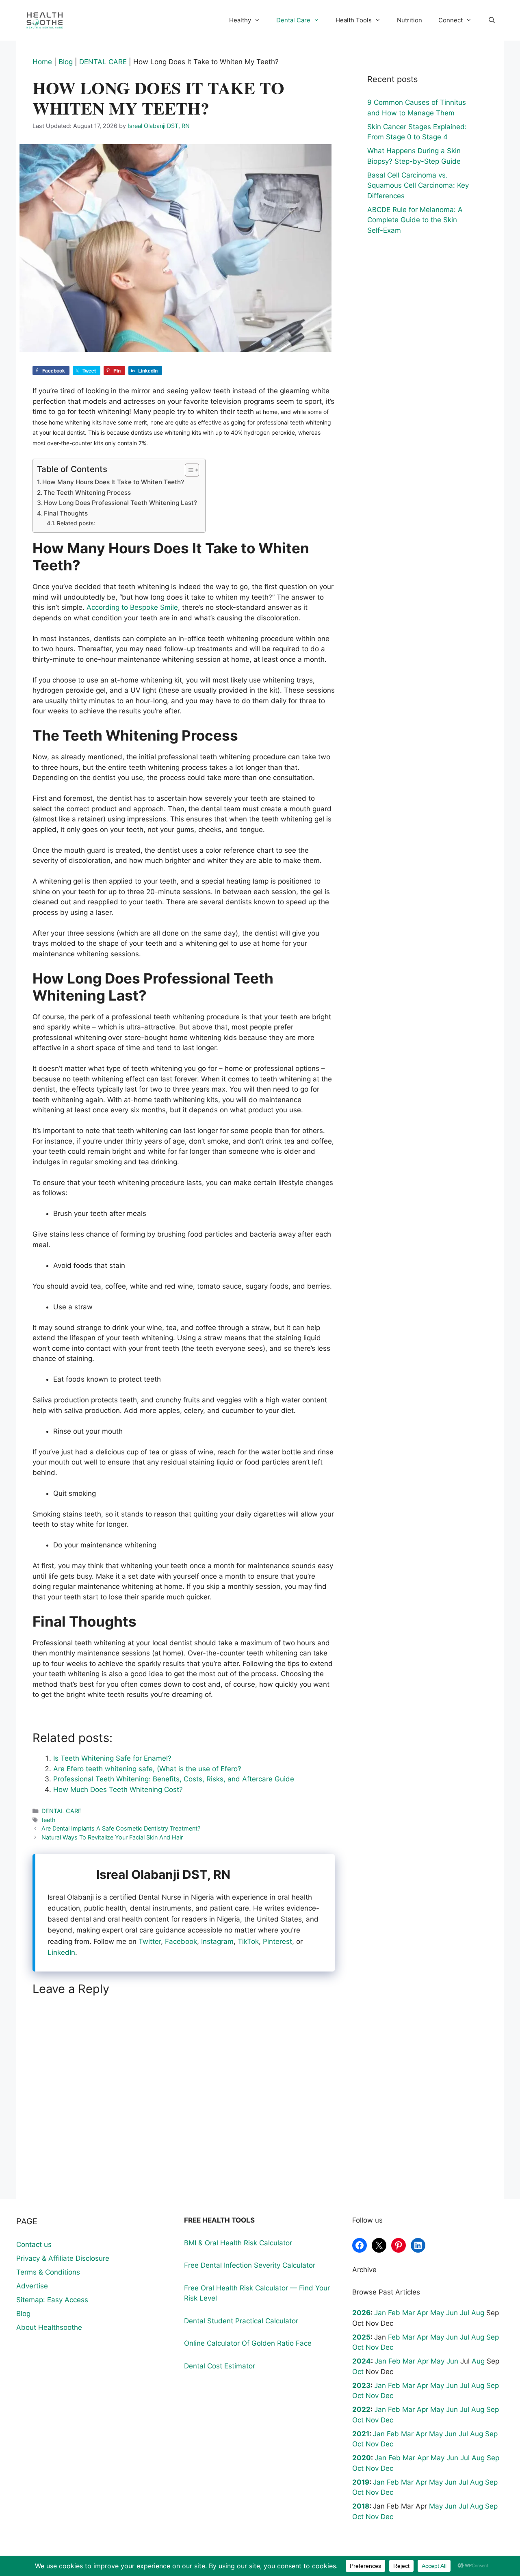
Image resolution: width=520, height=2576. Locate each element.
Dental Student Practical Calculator (241, 2321)
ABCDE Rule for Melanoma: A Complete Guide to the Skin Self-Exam (415, 220)
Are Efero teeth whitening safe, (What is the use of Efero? (147, 1769)
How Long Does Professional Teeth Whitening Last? (120, 503)
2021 (361, 2434)
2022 (361, 2409)
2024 (362, 2361)
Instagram (217, 1941)
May (437, 2313)
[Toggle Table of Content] (188, 470)
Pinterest (277, 1941)
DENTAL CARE (103, 62)
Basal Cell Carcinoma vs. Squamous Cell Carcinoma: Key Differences (418, 185)
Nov (372, 2347)
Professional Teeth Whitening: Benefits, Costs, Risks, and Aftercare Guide (174, 1779)
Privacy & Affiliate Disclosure (63, 2258)
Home (42, 62)
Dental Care (293, 20)
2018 (361, 2506)
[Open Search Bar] (492, 20)
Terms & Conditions (48, 2272)
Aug (478, 2313)
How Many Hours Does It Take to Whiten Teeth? (113, 482)
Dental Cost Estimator (220, 2366)
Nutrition (409, 20)
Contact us (34, 2245)
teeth (49, 1820)
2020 (362, 2458)
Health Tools (354, 20)
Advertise (32, 2286)
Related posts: (76, 523)
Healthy (240, 20)
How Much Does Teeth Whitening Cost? (118, 1790)
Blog (66, 62)
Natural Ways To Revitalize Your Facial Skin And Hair (112, 1837)
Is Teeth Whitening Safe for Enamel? (112, 1758)
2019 (361, 2482)
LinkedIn (61, 1952)
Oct (358, 2347)
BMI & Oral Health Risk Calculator (238, 2243)
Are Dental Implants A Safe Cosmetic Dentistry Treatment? (121, 1828)
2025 (361, 2337)
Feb (394, 2313)
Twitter (150, 1941)
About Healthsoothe (49, 2327)
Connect (451, 20)
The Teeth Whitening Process (87, 493)
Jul (465, 2313)
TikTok (248, 1941)
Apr (422, 2313)
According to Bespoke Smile (132, 607)
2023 (361, 2385)
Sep (493, 2337)
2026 (361, 2313)
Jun (452, 2313)
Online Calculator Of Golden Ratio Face (248, 2343)
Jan (380, 2313)
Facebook (181, 1941)
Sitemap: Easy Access (52, 2300)
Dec (387, 2347)
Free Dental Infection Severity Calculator (250, 2265)
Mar (408, 2313)
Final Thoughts (66, 513)
